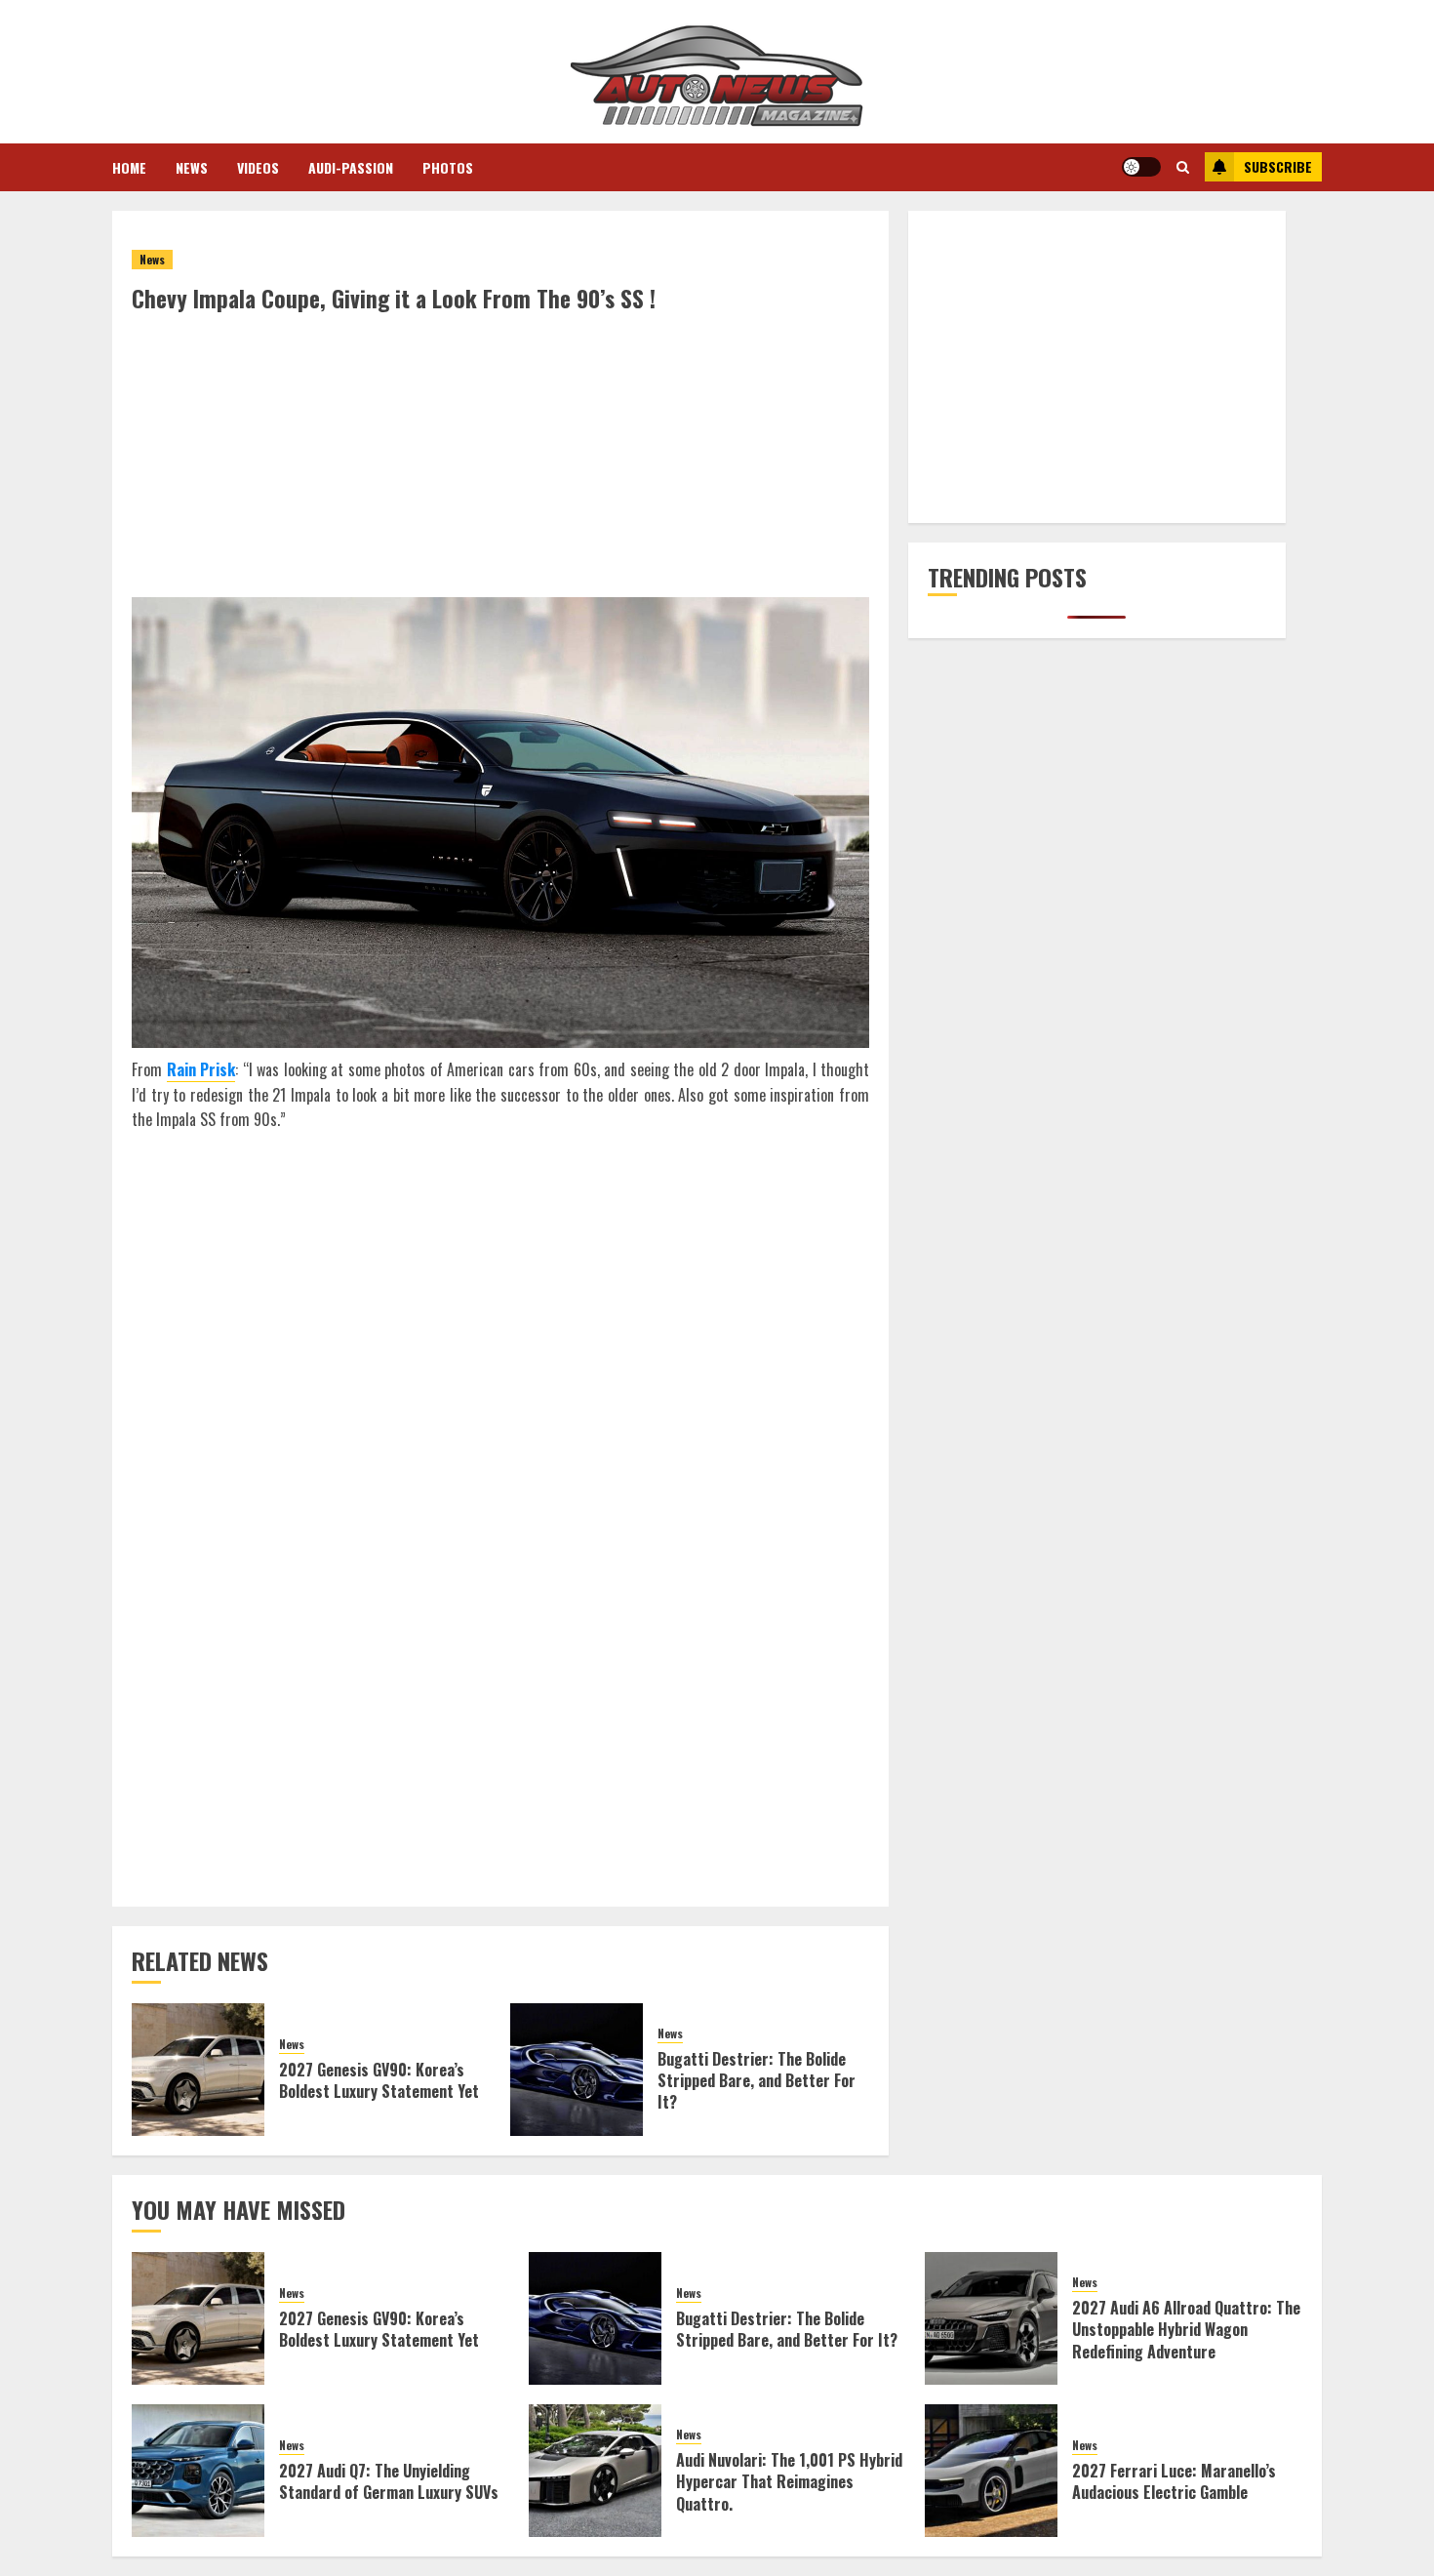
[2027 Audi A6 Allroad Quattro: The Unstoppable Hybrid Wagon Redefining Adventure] (991, 2318)
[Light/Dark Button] (1141, 167)
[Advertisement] (500, 461)
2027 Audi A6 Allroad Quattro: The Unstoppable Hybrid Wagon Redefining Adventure (1186, 2330)
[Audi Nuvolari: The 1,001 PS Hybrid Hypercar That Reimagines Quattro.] (595, 2471)
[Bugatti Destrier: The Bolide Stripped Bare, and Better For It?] (577, 2070)
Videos (258, 167)
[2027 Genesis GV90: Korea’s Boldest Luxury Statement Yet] (198, 2070)
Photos (448, 167)
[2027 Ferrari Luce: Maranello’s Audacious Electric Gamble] (991, 2471)
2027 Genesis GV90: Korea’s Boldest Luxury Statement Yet (379, 2080)
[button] (1183, 167)
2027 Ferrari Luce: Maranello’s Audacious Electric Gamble (1174, 2481)
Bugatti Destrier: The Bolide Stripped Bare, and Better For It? (757, 2081)
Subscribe (1278, 166)
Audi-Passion (351, 167)
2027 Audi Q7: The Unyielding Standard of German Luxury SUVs (389, 2481)
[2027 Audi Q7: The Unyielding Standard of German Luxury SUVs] (198, 2471)
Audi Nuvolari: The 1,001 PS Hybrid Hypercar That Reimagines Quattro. (789, 2482)
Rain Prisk (201, 1069)
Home (129, 167)
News (192, 167)
